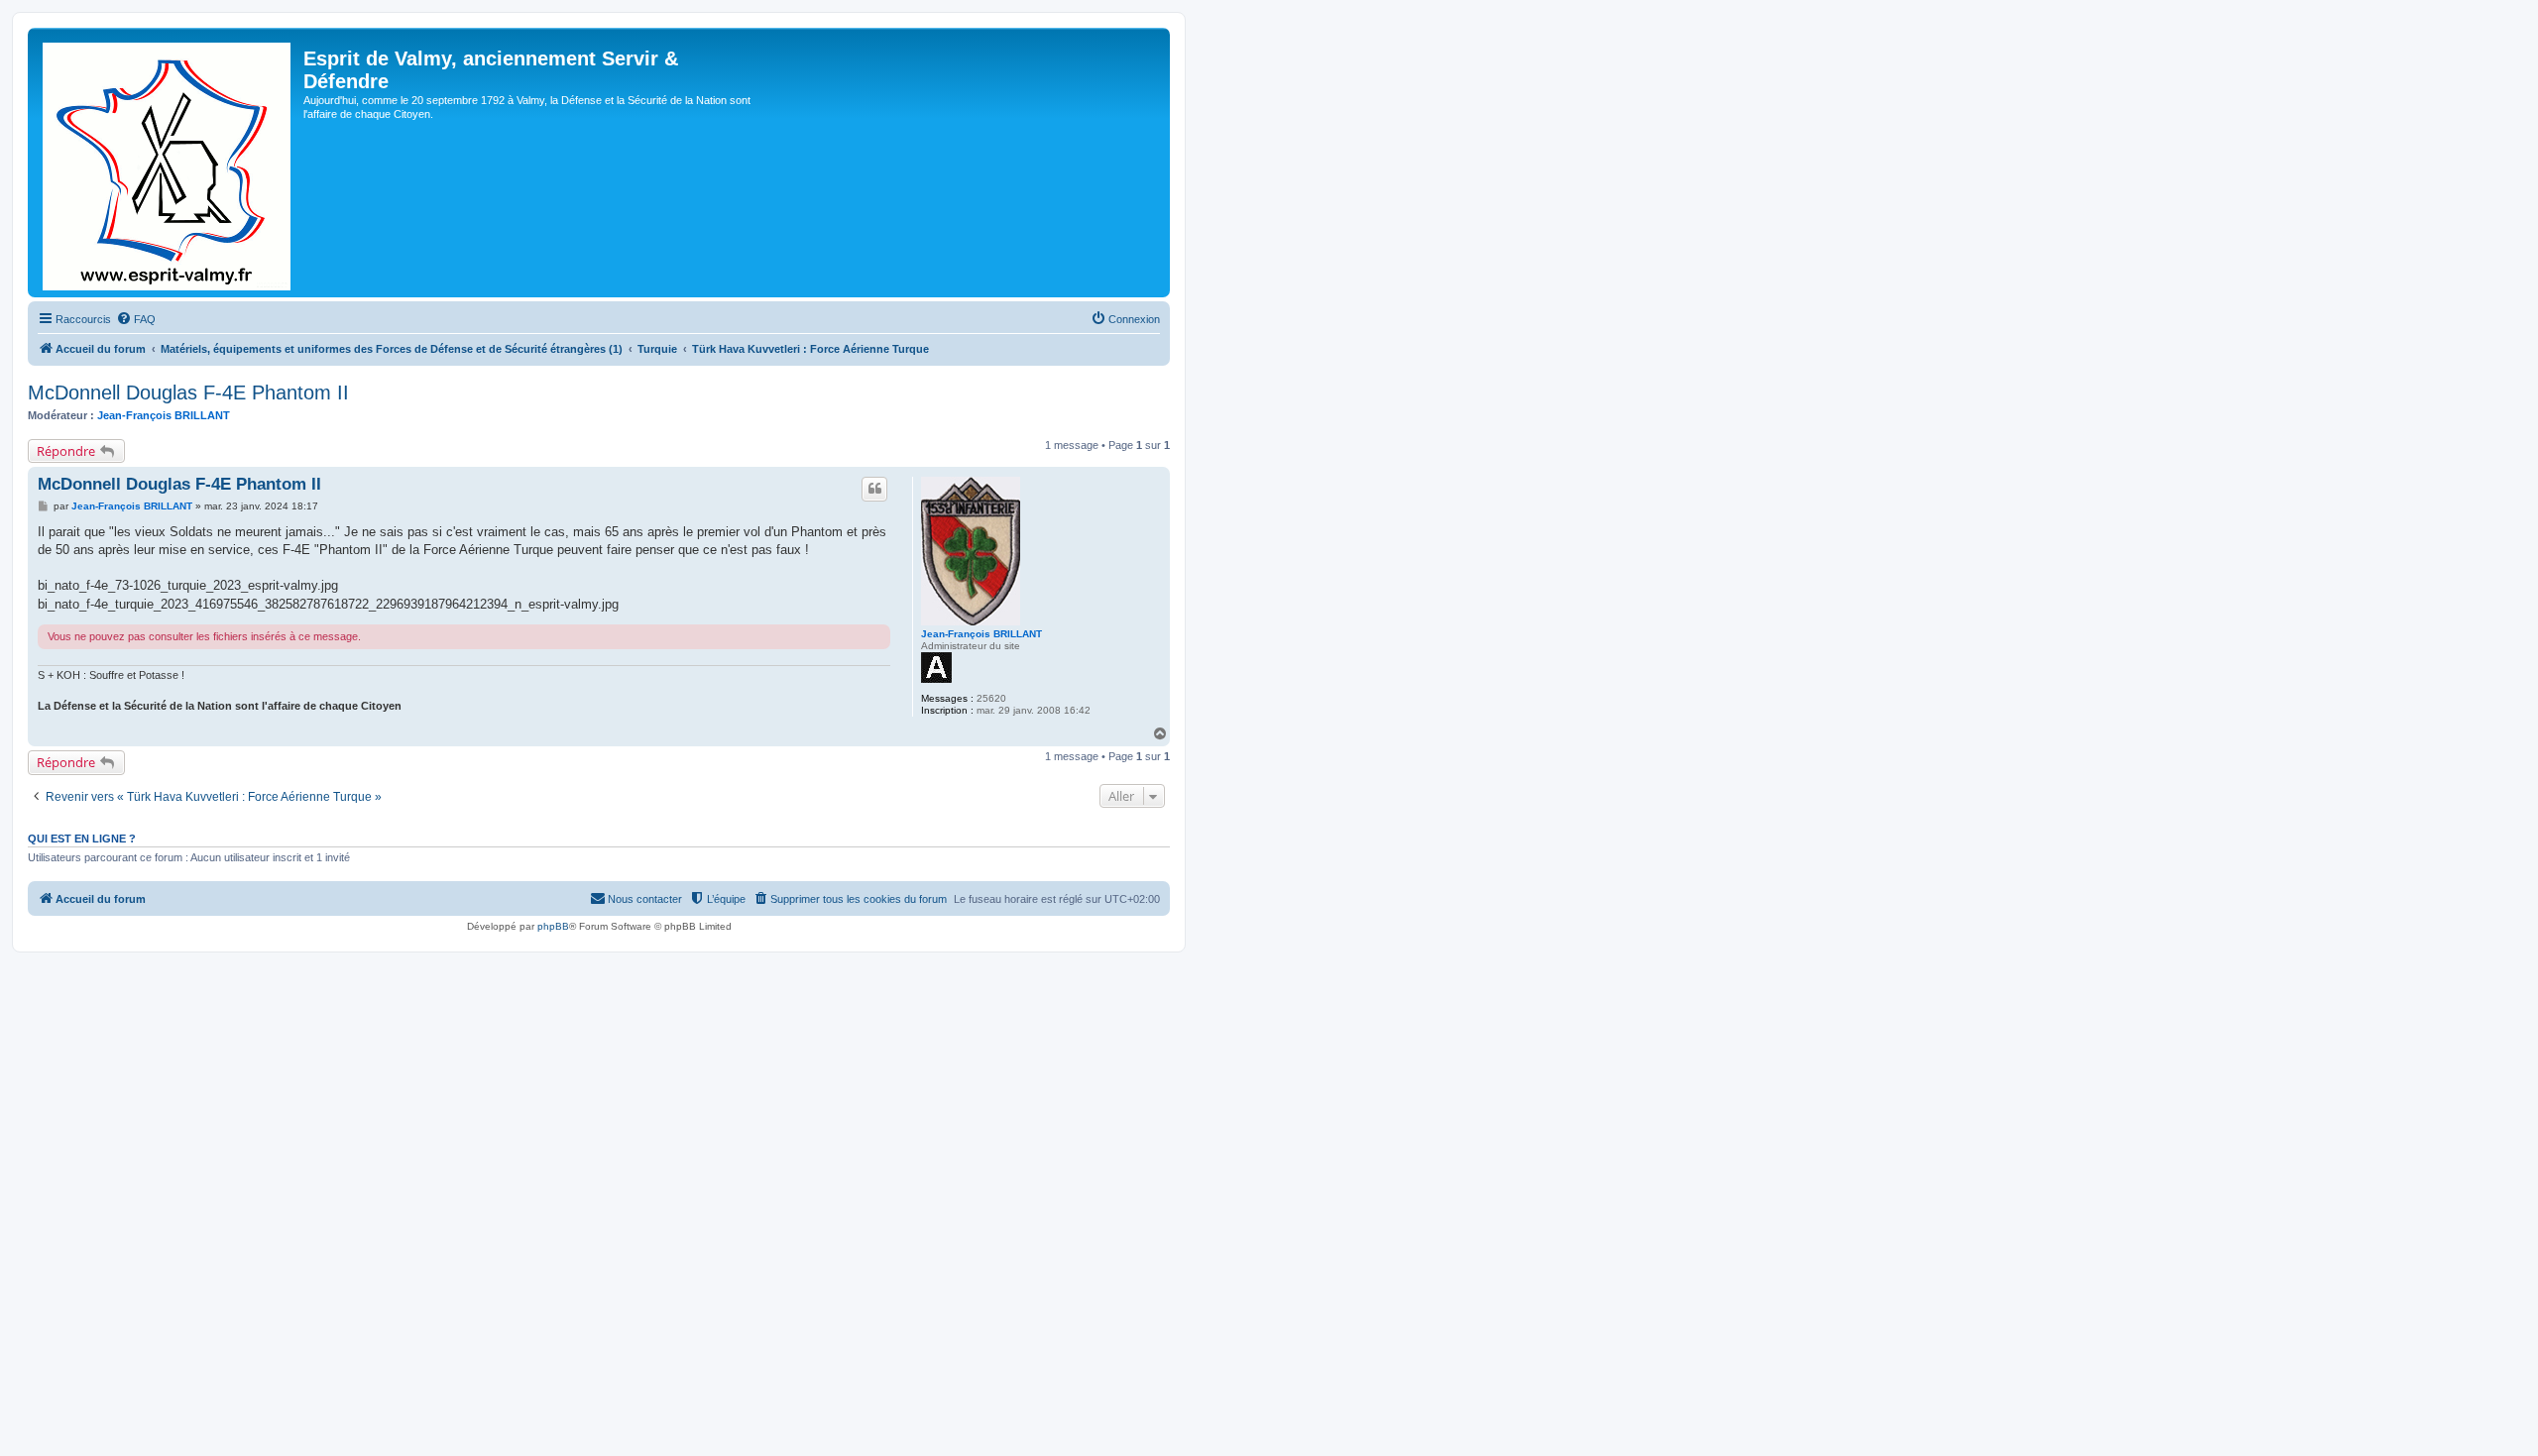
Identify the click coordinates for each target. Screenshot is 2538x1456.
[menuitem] (136, 319)
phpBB (553, 926)
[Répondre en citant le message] (874, 489)
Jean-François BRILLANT (164, 415)
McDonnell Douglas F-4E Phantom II (188, 392)
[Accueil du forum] (168, 163)
